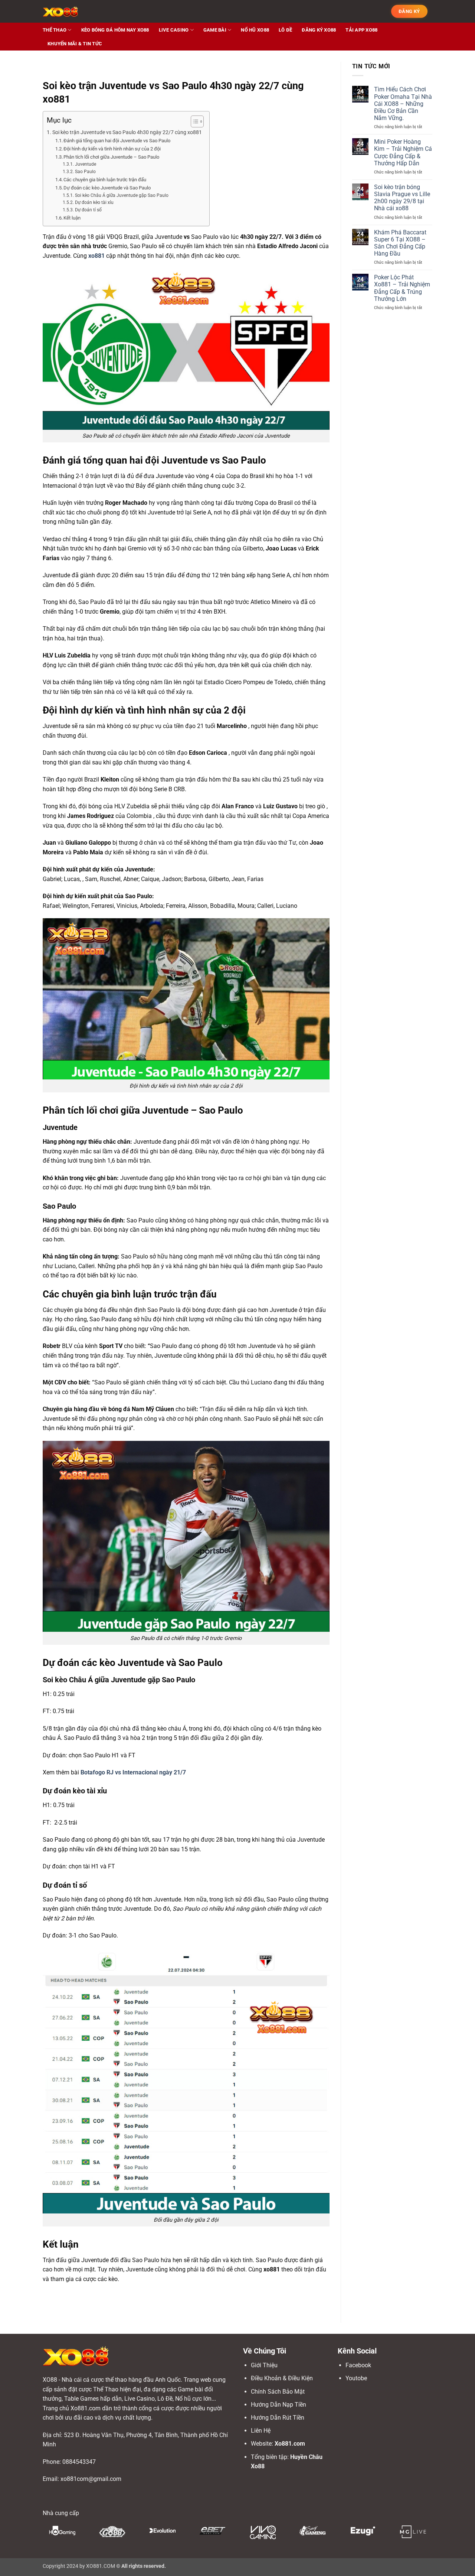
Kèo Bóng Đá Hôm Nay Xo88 (115, 30)
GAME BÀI (215, 30)
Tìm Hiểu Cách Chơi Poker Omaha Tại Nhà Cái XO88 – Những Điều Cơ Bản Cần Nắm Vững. (403, 104)
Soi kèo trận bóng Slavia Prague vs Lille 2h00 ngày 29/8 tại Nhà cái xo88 (402, 198)
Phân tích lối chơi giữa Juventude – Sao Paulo (111, 157)
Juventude (85, 164)
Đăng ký (409, 11)
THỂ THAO (55, 30)
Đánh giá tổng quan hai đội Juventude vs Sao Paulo (117, 141)
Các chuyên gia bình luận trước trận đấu (105, 180)
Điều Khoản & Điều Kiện (282, 2378)
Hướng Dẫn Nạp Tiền (279, 2405)
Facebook (358, 2365)
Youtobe (356, 2378)
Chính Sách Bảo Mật (278, 2392)
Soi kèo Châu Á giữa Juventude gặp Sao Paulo (122, 195)
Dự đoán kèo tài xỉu (94, 202)
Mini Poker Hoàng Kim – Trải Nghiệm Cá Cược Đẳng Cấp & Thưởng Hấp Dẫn (403, 152)
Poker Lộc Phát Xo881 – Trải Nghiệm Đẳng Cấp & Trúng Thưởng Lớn (402, 288)
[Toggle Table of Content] (194, 121)
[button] (409, 12)
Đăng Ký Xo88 (319, 30)
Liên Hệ (261, 2431)
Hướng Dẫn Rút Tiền (278, 2418)
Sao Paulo (85, 172)
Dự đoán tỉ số (88, 210)
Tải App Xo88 (361, 30)
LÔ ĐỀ (285, 30)
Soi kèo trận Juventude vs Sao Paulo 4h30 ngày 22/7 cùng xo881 (127, 132)
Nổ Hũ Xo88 (255, 30)
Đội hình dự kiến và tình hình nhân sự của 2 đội (112, 149)
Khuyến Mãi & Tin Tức (75, 44)
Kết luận (72, 218)
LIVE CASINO (174, 30)
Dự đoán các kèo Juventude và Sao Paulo (107, 188)
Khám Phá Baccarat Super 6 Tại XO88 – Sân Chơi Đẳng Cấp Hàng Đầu (400, 243)
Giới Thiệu (264, 2365)
